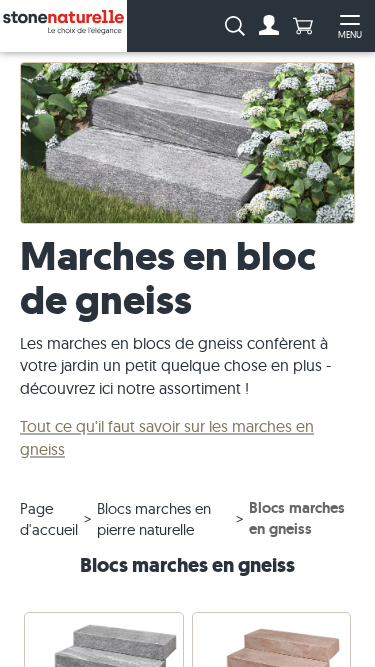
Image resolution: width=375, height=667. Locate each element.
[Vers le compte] (269, 26)
